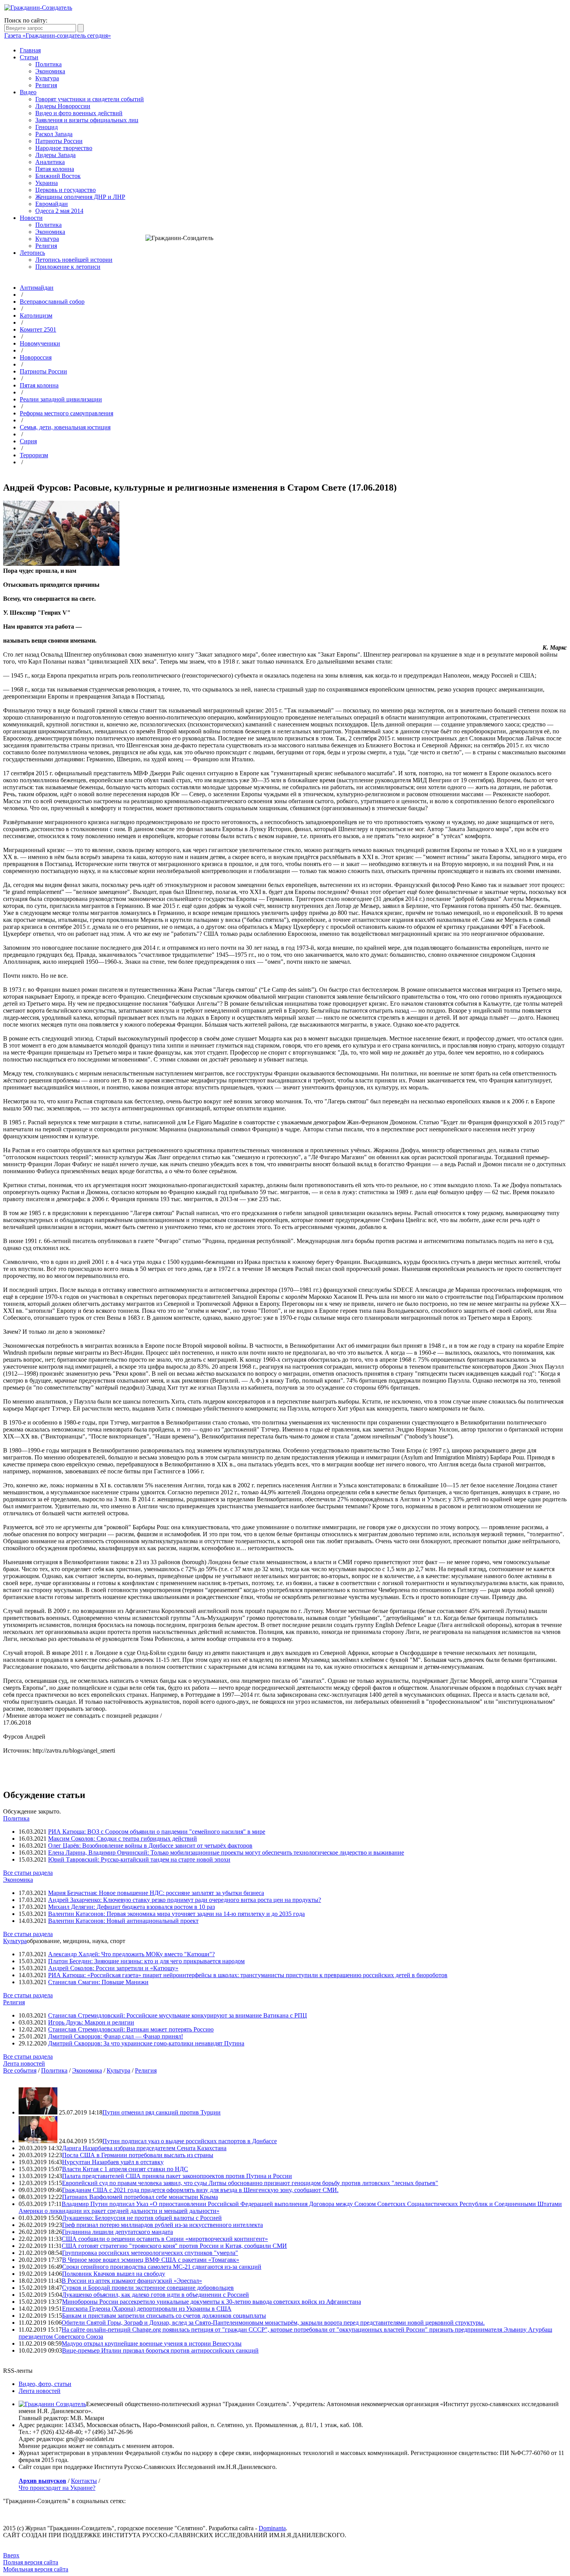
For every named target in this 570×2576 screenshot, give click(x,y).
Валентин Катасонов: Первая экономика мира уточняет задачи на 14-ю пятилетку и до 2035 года (176, 1914)
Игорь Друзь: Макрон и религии (91, 2022)
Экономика (50, 71)
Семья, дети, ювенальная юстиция (65, 427)
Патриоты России (59, 141)
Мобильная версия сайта (36, 2569)
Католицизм (36, 316)
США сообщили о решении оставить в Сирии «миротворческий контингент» (165, 2239)
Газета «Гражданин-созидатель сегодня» (58, 35)
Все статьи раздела (28, 1873)
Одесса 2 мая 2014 (59, 211)
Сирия (28, 441)
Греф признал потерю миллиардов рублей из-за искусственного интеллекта (162, 2225)
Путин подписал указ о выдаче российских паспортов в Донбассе (190, 2141)
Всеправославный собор (52, 302)
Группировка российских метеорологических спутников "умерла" (150, 2253)
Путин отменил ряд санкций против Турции (161, 2112)
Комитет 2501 (38, 329)
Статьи (29, 57)
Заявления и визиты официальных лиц (87, 120)
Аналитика (50, 162)
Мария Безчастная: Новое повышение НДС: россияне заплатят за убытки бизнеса (156, 1893)
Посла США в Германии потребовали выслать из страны (138, 2155)
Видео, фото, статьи (45, 2384)
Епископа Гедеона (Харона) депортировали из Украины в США (147, 2309)
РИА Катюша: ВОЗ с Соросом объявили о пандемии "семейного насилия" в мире (157, 1832)
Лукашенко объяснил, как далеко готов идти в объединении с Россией (155, 2295)
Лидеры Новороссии (63, 106)
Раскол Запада (54, 134)
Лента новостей (24, 2063)
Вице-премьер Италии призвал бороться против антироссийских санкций (160, 2350)
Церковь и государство (66, 190)
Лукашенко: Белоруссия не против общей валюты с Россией (142, 2218)
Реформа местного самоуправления (66, 413)
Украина (47, 183)
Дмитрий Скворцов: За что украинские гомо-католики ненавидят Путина (146, 2043)
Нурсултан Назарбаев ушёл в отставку (113, 2162)
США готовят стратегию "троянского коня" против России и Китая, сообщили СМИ (174, 2246)
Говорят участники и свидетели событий (90, 99)
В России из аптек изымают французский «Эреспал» (132, 2281)
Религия (46, 85)
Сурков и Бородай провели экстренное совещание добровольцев (148, 2288)
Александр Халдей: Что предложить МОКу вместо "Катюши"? (131, 1954)
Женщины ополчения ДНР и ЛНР (80, 197)
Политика (48, 64)
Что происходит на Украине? (57, 2488)
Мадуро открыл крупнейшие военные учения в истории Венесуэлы (152, 2343)
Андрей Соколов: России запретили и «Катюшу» (113, 1968)
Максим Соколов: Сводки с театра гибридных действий (123, 1839)
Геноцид (47, 127)
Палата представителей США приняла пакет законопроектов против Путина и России (177, 2176)
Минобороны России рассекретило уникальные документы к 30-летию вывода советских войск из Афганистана (212, 2302)
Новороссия (36, 357)
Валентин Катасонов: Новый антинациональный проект (123, 1921)
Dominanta (272, 2528)
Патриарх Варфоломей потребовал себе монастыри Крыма (140, 2197)
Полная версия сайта (31, 2562)
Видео (28, 92)
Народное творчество (64, 148)
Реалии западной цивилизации (61, 399)
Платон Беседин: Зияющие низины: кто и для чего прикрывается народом (146, 1961)
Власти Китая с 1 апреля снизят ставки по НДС (125, 2169)
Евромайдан (52, 204)
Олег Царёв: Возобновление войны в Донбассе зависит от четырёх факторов (150, 1846)
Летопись (32, 253)
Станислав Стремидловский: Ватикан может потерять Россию (131, 2029)
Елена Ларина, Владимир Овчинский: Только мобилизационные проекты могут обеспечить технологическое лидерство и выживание (226, 1852)
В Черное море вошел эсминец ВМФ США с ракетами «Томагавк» (151, 2260)
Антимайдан (37, 288)
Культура (47, 78)
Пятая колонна (55, 169)
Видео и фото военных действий (79, 113)
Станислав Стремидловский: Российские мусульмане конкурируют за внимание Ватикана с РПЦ (178, 2015)
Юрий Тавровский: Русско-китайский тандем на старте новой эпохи (139, 1859)
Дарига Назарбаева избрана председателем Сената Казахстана (144, 2148)
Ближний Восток (58, 176)
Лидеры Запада (55, 155)
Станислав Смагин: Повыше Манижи (98, 1982)
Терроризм (34, 455)
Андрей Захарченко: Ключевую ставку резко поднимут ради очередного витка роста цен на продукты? (185, 1900)
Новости (31, 218)
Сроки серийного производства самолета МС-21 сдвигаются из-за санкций (162, 2267)
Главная (30, 50)
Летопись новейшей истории (74, 260)
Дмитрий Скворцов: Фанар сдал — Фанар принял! (116, 2036)
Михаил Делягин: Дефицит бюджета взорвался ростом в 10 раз (131, 1907)
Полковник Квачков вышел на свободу (114, 2274)
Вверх (11, 2555)
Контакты (84, 2481)
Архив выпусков (42, 2481)
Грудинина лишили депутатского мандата (117, 2232)
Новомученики (40, 343)
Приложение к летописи (68, 267)
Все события (20, 2070)
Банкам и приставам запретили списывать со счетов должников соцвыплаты (164, 2316)
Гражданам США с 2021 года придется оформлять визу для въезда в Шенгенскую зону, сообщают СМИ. (200, 2190)
